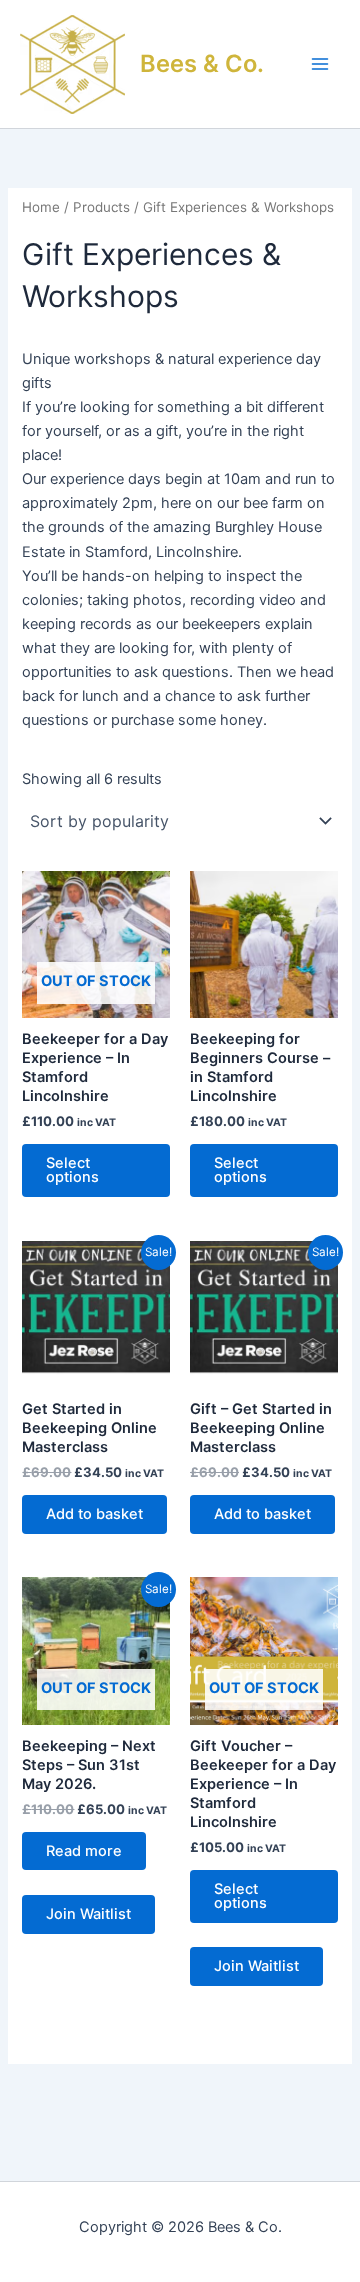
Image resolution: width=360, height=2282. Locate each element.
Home (41, 207)
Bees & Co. (202, 63)
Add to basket (94, 1514)
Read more (84, 1851)
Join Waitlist (88, 1914)
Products (101, 207)
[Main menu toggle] (320, 64)
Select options (72, 1170)
